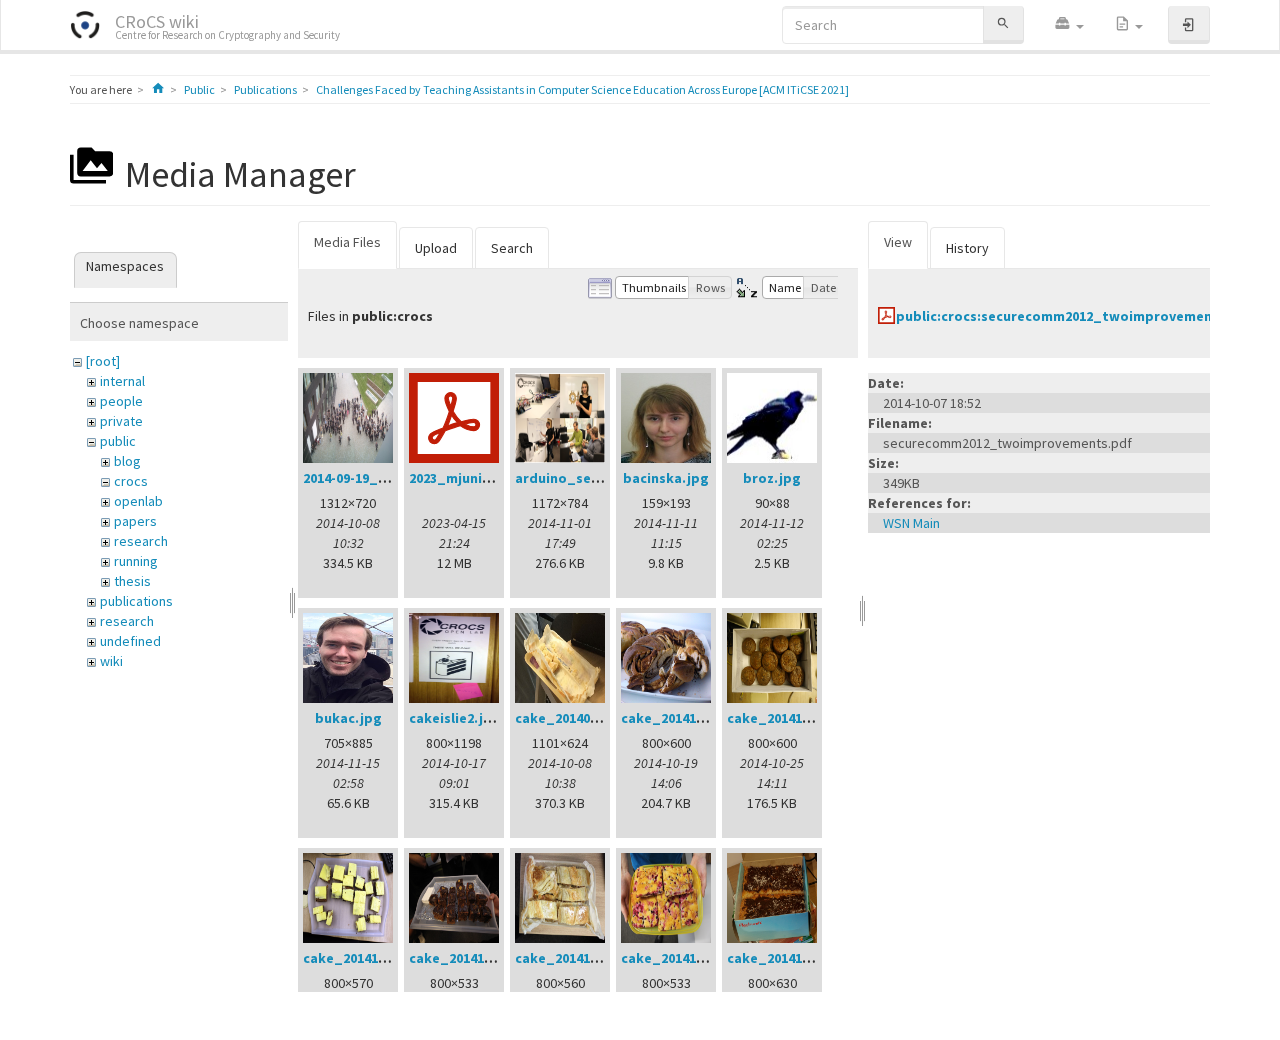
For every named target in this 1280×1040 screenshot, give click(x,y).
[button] (1069, 25)
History (967, 248)
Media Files (347, 242)
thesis (132, 581)
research (141, 541)
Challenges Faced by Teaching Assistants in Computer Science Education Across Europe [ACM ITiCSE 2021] (582, 89)
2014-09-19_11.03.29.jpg (379, 478)
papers (135, 521)
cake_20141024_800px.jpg (811, 718)
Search (512, 248)
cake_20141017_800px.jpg (705, 718)
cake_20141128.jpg (788, 958)
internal (122, 381)
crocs (131, 481)
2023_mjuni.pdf (459, 478)
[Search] (1003, 24)
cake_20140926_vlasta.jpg (601, 718)
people (121, 401)
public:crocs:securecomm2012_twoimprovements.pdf (1075, 316)
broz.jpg (772, 478)
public (118, 441)
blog (127, 461)
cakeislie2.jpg (455, 718)
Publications (265, 89)
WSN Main (911, 523)
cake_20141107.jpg (470, 958)
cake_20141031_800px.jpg (387, 958)
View (898, 242)
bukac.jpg (348, 718)
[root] (103, 361)
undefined (130, 641)
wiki (111, 661)
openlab (138, 501)
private (121, 421)
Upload (436, 248)
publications (136, 601)
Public (199, 89)
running (136, 561)
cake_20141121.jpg (682, 958)
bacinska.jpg (666, 478)
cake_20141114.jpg (576, 958)
